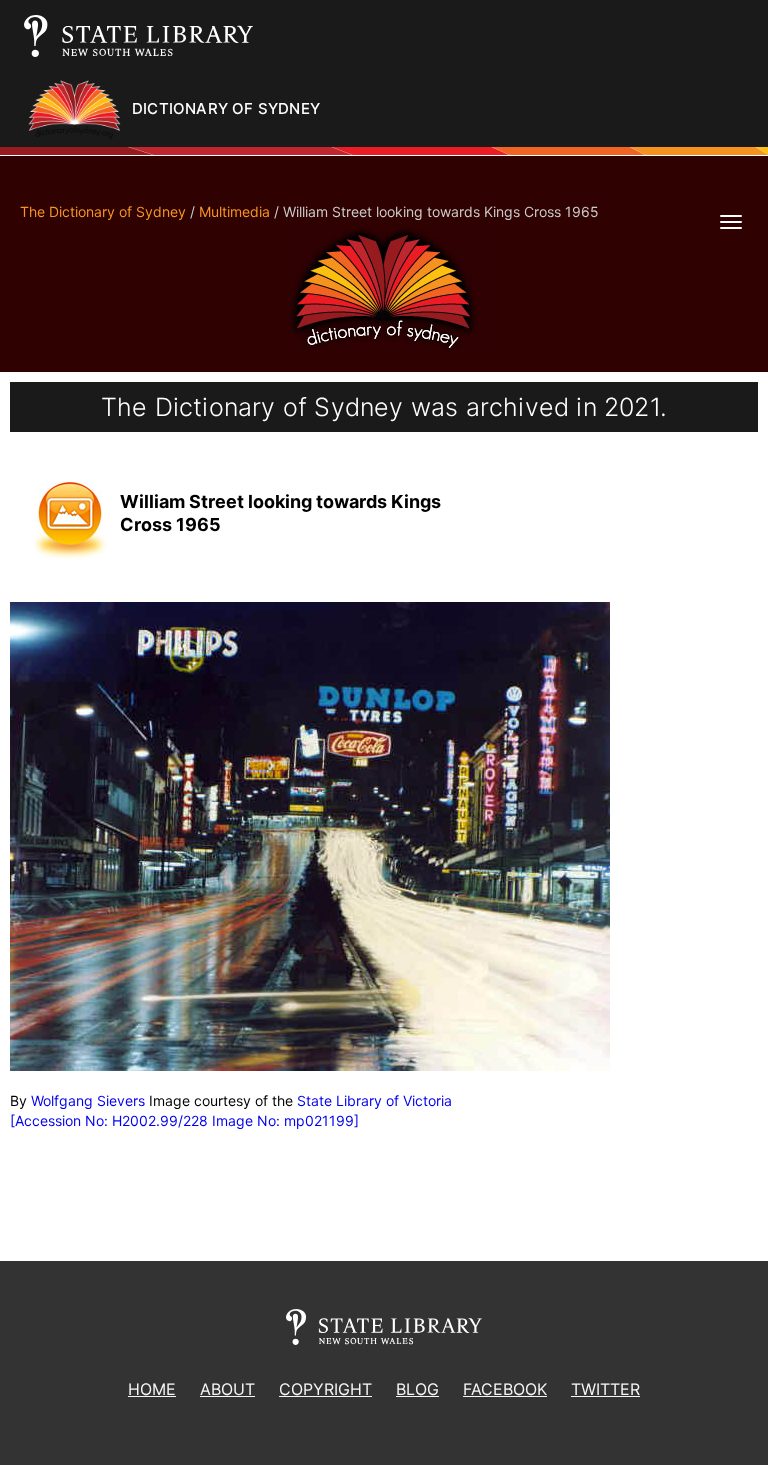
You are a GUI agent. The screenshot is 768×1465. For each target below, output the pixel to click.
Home (152, 1389)
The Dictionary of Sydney (103, 211)
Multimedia (234, 211)
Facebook (505, 1389)
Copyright (325, 1389)
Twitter (605, 1389)
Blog (417, 1389)
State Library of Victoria (374, 1100)
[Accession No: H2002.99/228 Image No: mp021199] (184, 1120)
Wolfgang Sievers (88, 1100)
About (227, 1389)
